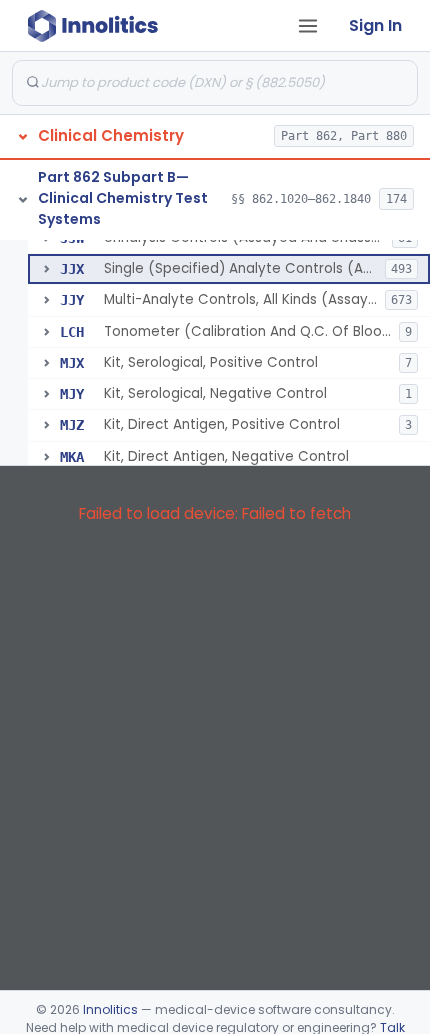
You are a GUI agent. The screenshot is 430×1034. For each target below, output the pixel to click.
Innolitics (110, 1009)
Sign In (375, 25)
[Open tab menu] (308, 26)
